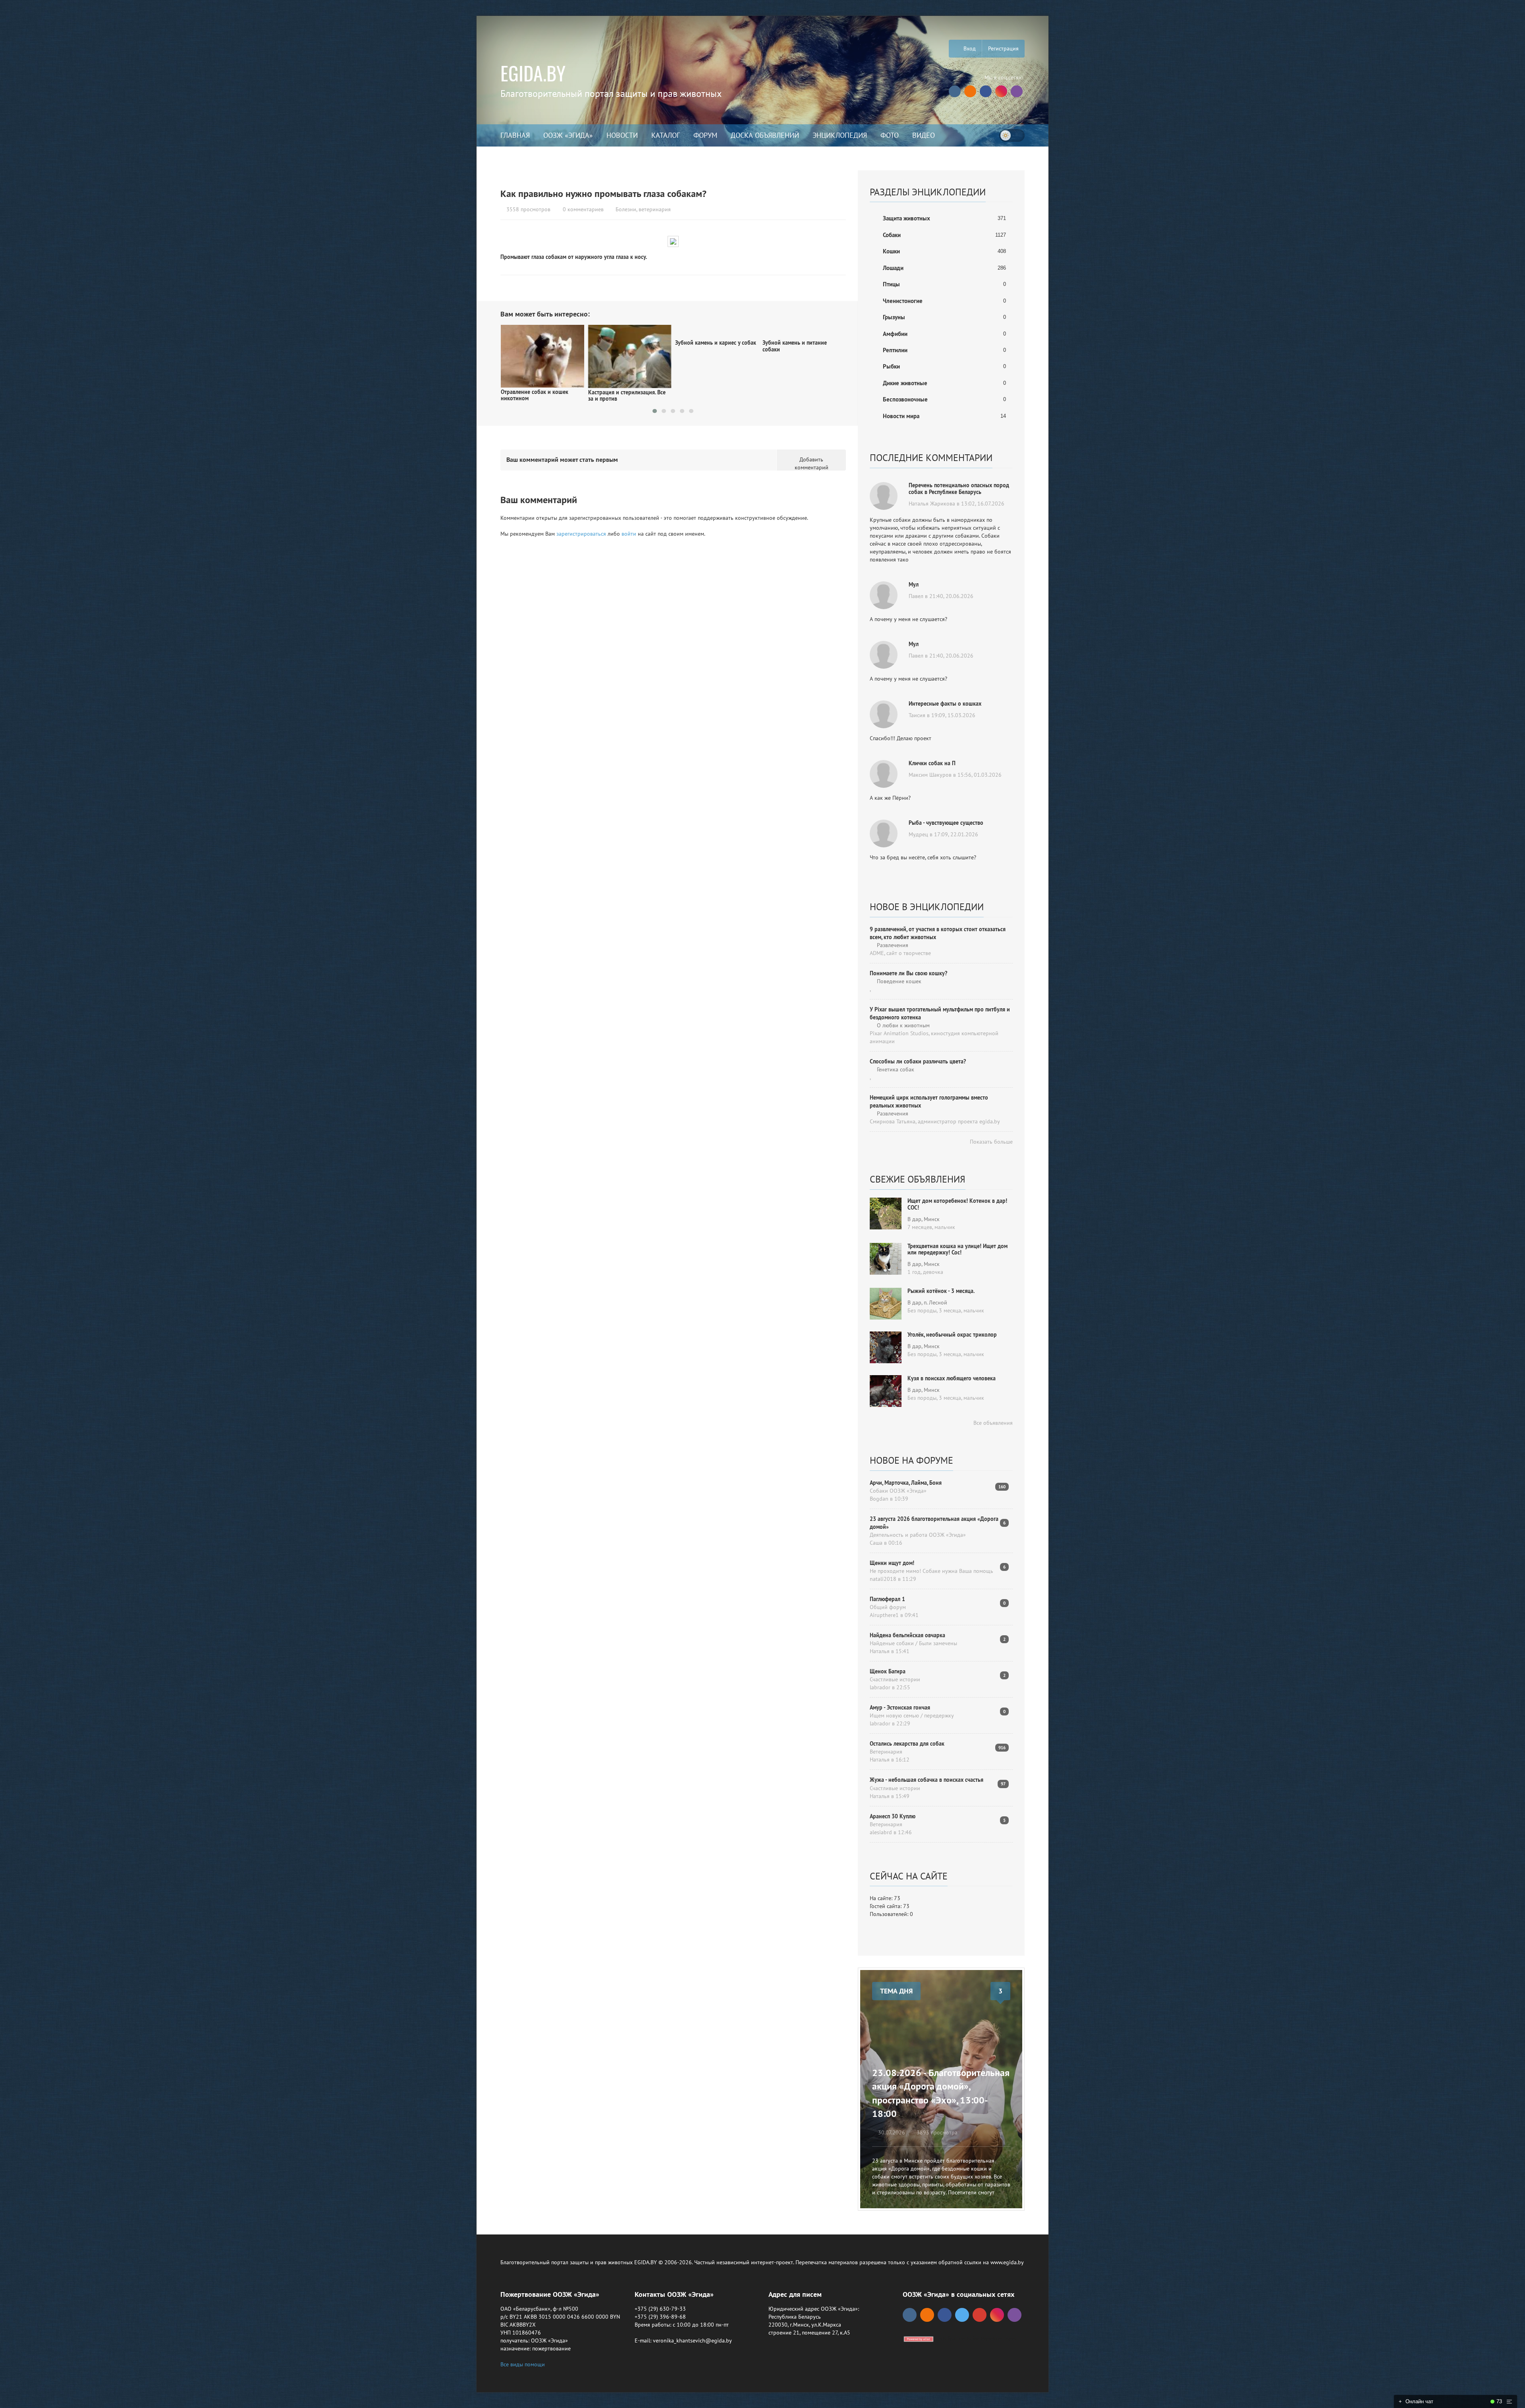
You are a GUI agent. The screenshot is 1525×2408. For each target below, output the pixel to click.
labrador (880, 1687)
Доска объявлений (765, 135)
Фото (890, 135)
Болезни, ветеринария (643, 209)
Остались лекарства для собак (907, 1744)
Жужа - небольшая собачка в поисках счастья (927, 1780)
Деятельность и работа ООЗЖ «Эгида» (918, 1535)
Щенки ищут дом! (892, 1563)
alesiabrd (881, 1832)
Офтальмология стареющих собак (797, 346)
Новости (622, 135)
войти (629, 534)
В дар (914, 1219)
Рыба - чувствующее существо (946, 823)
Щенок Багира (888, 1671)
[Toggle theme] (1012, 135)
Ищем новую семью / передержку (912, 1715)
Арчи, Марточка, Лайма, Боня (906, 1483)
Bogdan (879, 1499)
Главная (515, 135)
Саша (876, 1543)
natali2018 (883, 1579)
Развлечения (892, 945)
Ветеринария (886, 1752)
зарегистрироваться (581, 534)
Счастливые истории (895, 1679)
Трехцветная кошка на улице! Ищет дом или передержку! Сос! (957, 1249)
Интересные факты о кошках (945, 704)
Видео (924, 135)
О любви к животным (902, 1025)
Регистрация (1003, 48)
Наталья (880, 1651)
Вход (969, 48)
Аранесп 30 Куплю (893, 1816)
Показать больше (990, 1142)
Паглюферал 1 (887, 1599)
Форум (705, 135)
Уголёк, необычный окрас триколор (952, 1335)
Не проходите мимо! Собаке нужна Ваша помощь (931, 1571)
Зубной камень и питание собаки (620, 346)
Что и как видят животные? (709, 336)
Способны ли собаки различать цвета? (918, 1061)
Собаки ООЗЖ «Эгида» (898, 1491)
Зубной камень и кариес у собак (541, 343)
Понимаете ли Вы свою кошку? (908, 973)
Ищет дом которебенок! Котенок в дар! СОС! (957, 1204)
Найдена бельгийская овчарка (907, 1635)
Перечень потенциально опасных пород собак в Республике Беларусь (959, 489)
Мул (914, 585)
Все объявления (992, 1423)
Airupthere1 (884, 1615)
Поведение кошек (898, 981)
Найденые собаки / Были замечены (913, 1643)
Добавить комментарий (812, 463)
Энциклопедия (840, 135)
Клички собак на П (932, 763)
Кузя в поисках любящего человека (952, 1378)
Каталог (666, 135)
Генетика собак (895, 1069)
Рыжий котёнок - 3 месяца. (941, 1291)
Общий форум (888, 1607)
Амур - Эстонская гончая (900, 1708)
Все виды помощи (523, 2364)
